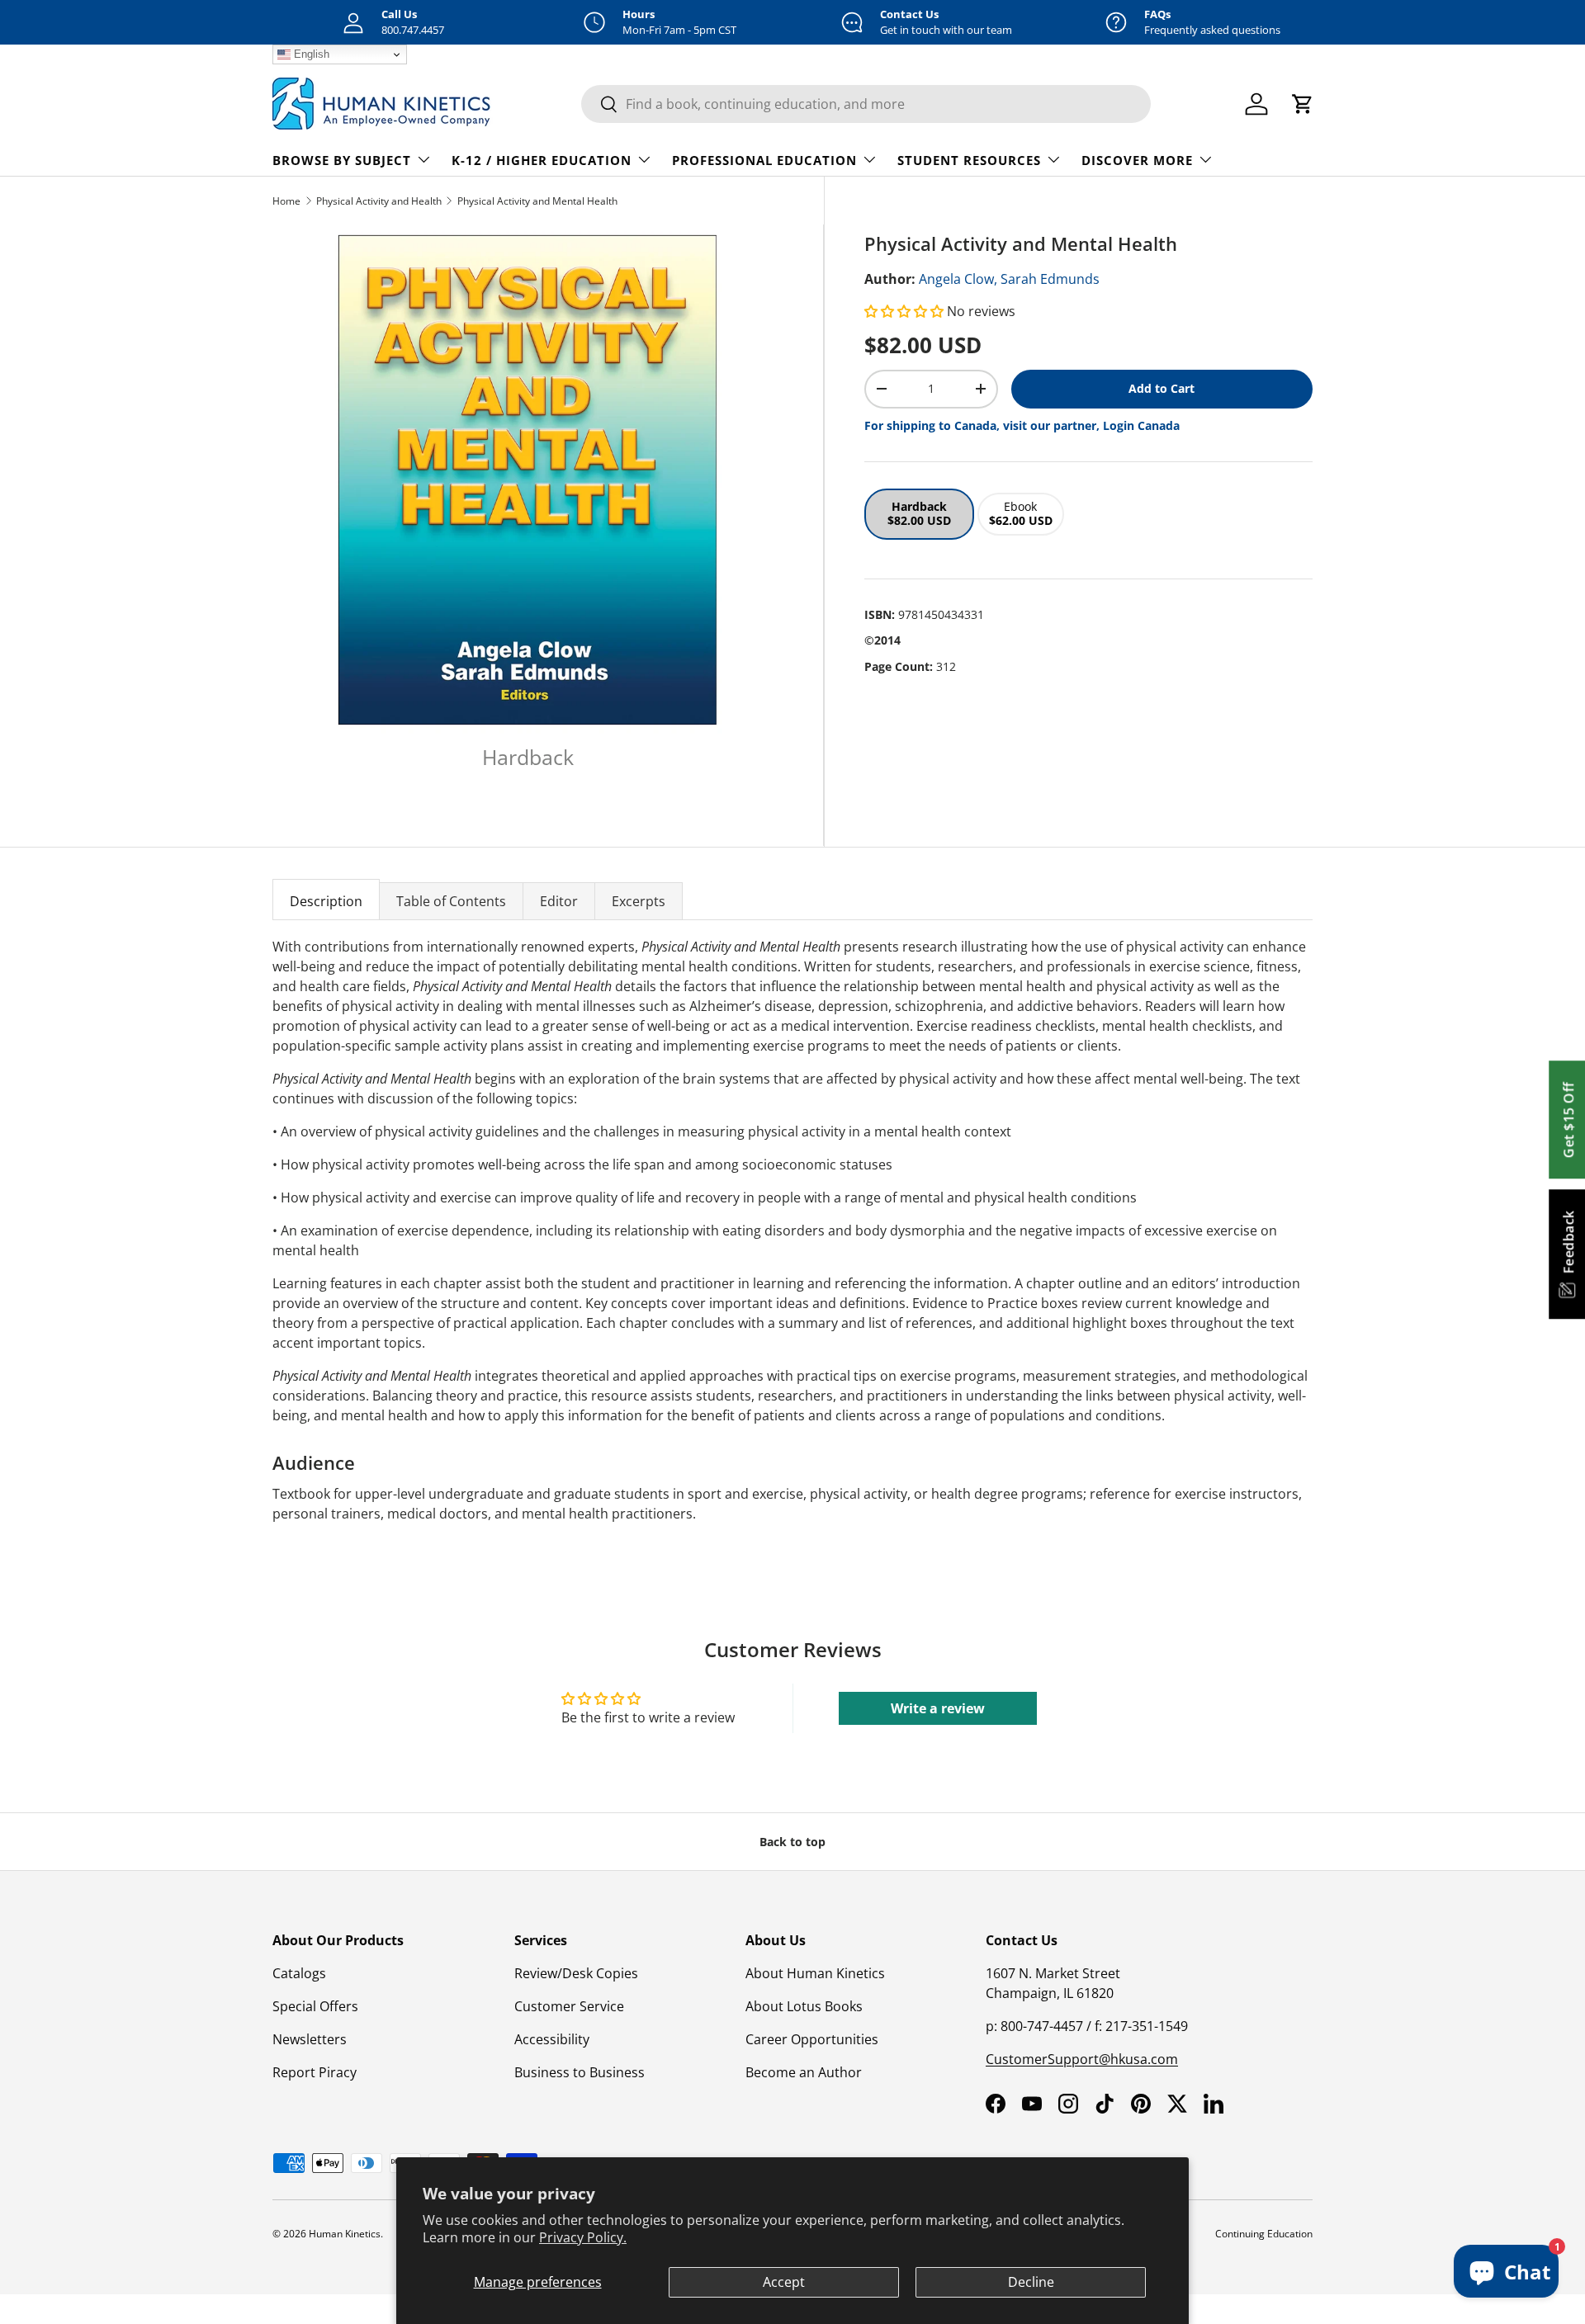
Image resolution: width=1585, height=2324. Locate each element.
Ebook (1021, 513)
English (310, 54)
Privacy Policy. (583, 2237)
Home (286, 201)
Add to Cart (1162, 388)
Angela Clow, (958, 279)
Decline (1031, 2282)
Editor (559, 901)
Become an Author (804, 2072)
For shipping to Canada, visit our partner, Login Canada (1022, 425)
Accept (784, 2282)
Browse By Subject (342, 160)
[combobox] (866, 104)
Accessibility (552, 2039)
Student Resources (969, 160)
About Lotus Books (804, 2006)
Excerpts (639, 901)
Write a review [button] (938, 1708)
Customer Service (569, 2006)
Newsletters (310, 2039)
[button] (906, 311)
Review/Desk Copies (576, 1973)
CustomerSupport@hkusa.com (1082, 2059)
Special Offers (315, 2006)
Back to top (792, 1842)
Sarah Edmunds (1050, 279)
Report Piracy (315, 2072)
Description (326, 901)
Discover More (1137, 160)
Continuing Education (1264, 2234)
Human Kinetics (345, 2234)
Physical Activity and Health (379, 201)
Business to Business (580, 2072)
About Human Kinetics (815, 1973)
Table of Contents (451, 901)
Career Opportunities (812, 2039)
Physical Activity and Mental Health (537, 201)
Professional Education (764, 160)
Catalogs (299, 1973)
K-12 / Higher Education (542, 160)
